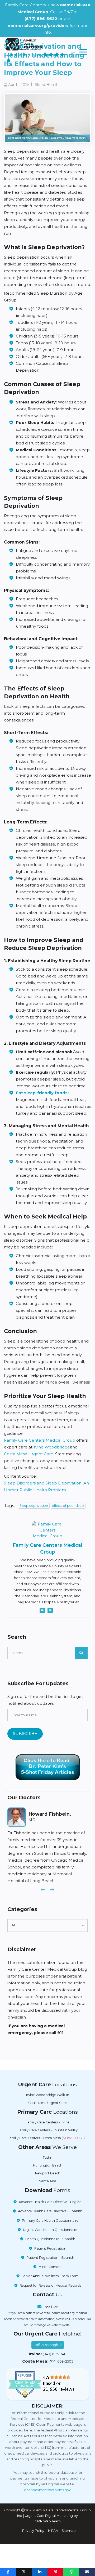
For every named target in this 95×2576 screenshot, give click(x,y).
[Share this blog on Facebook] (8, 2572)
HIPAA (53, 2537)
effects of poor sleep (68, 1506)
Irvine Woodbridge (51, 1447)
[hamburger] (83, 52)
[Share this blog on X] (24, 2572)
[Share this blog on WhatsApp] (71, 2572)
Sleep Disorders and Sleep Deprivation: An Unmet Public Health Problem (46, 1486)
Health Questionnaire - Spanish (50, 2246)
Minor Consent (50, 2274)
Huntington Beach (48, 2172)
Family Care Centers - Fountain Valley (48, 2137)
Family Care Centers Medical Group (40, 1440)
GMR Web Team (48, 2528)
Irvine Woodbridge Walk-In (48, 2102)
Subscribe (25, 1733)
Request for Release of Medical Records (50, 2292)
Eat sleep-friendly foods (42, 1093)
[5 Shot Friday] (48, 1767)
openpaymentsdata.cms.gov (47, 2497)
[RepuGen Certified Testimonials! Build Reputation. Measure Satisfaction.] (47, 2391)
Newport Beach (48, 2180)
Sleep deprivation (34, 1506)
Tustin (47, 2164)
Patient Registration (50, 2255)
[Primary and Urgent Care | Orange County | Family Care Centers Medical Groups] (23, 44)
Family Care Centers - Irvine (47, 2129)
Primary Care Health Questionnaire (50, 2227)
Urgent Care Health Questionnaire (50, 2237)
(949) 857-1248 (55, 2361)
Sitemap (69, 2537)
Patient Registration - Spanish (50, 2264)
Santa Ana (48, 2188)
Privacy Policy (33, 2537)
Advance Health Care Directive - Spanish (50, 2218)
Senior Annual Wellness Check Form (50, 2283)
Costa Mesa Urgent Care (29, 1454)
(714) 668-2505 (61, 2368)
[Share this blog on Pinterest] (55, 2572)
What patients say (25, 55)
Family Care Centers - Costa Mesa (48, 2145)
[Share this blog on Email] (87, 2572)
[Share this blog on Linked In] (40, 2572)
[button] (43, 1897)
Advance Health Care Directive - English (50, 2209)
